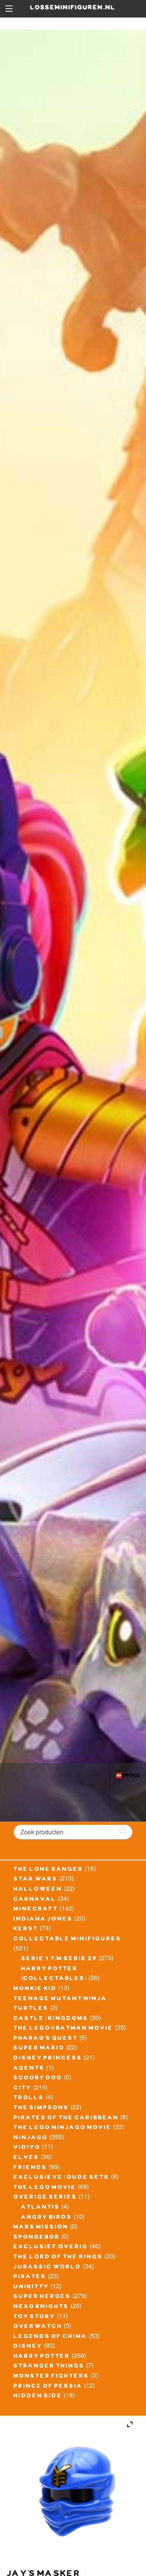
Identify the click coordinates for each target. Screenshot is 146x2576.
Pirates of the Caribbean (66, 2119)
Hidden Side (38, 2397)
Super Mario (39, 2049)
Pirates (30, 2277)
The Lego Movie (45, 2188)
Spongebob (37, 2238)
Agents (29, 2069)
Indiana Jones (43, 1920)
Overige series (45, 2198)
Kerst (26, 1929)
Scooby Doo (38, 2079)
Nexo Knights (41, 2307)
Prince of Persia (48, 2387)
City (23, 2089)
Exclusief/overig (51, 2247)
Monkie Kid (35, 1989)
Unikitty (31, 2287)
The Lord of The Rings (58, 2258)
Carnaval (35, 1900)
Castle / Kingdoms (51, 2019)
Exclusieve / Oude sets (62, 2178)
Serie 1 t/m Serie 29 (59, 1959)
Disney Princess (48, 2059)
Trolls (29, 2098)
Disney (28, 2347)
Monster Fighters (51, 2377)
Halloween (38, 1890)
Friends (30, 2168)
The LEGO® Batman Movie (63, 2029)
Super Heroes (42, 2297)
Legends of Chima (50, 2337)
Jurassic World (47, 2268)
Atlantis (41, 2208)
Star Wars (36, 1880)
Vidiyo (27, 2148)
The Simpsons (41, 2108)
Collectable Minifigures (68, 1940)
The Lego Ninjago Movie (63, 2128)
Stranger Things (49, 2367)
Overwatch (38, 2327)
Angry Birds (47, 2218)
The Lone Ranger (48, 1870)
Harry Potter (42, 2357)
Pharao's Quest (46, 2039)
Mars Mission (41, 2228)
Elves (26, 2158)
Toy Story (34, 2317)
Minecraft (36, 1910)
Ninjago (31, 2138)
